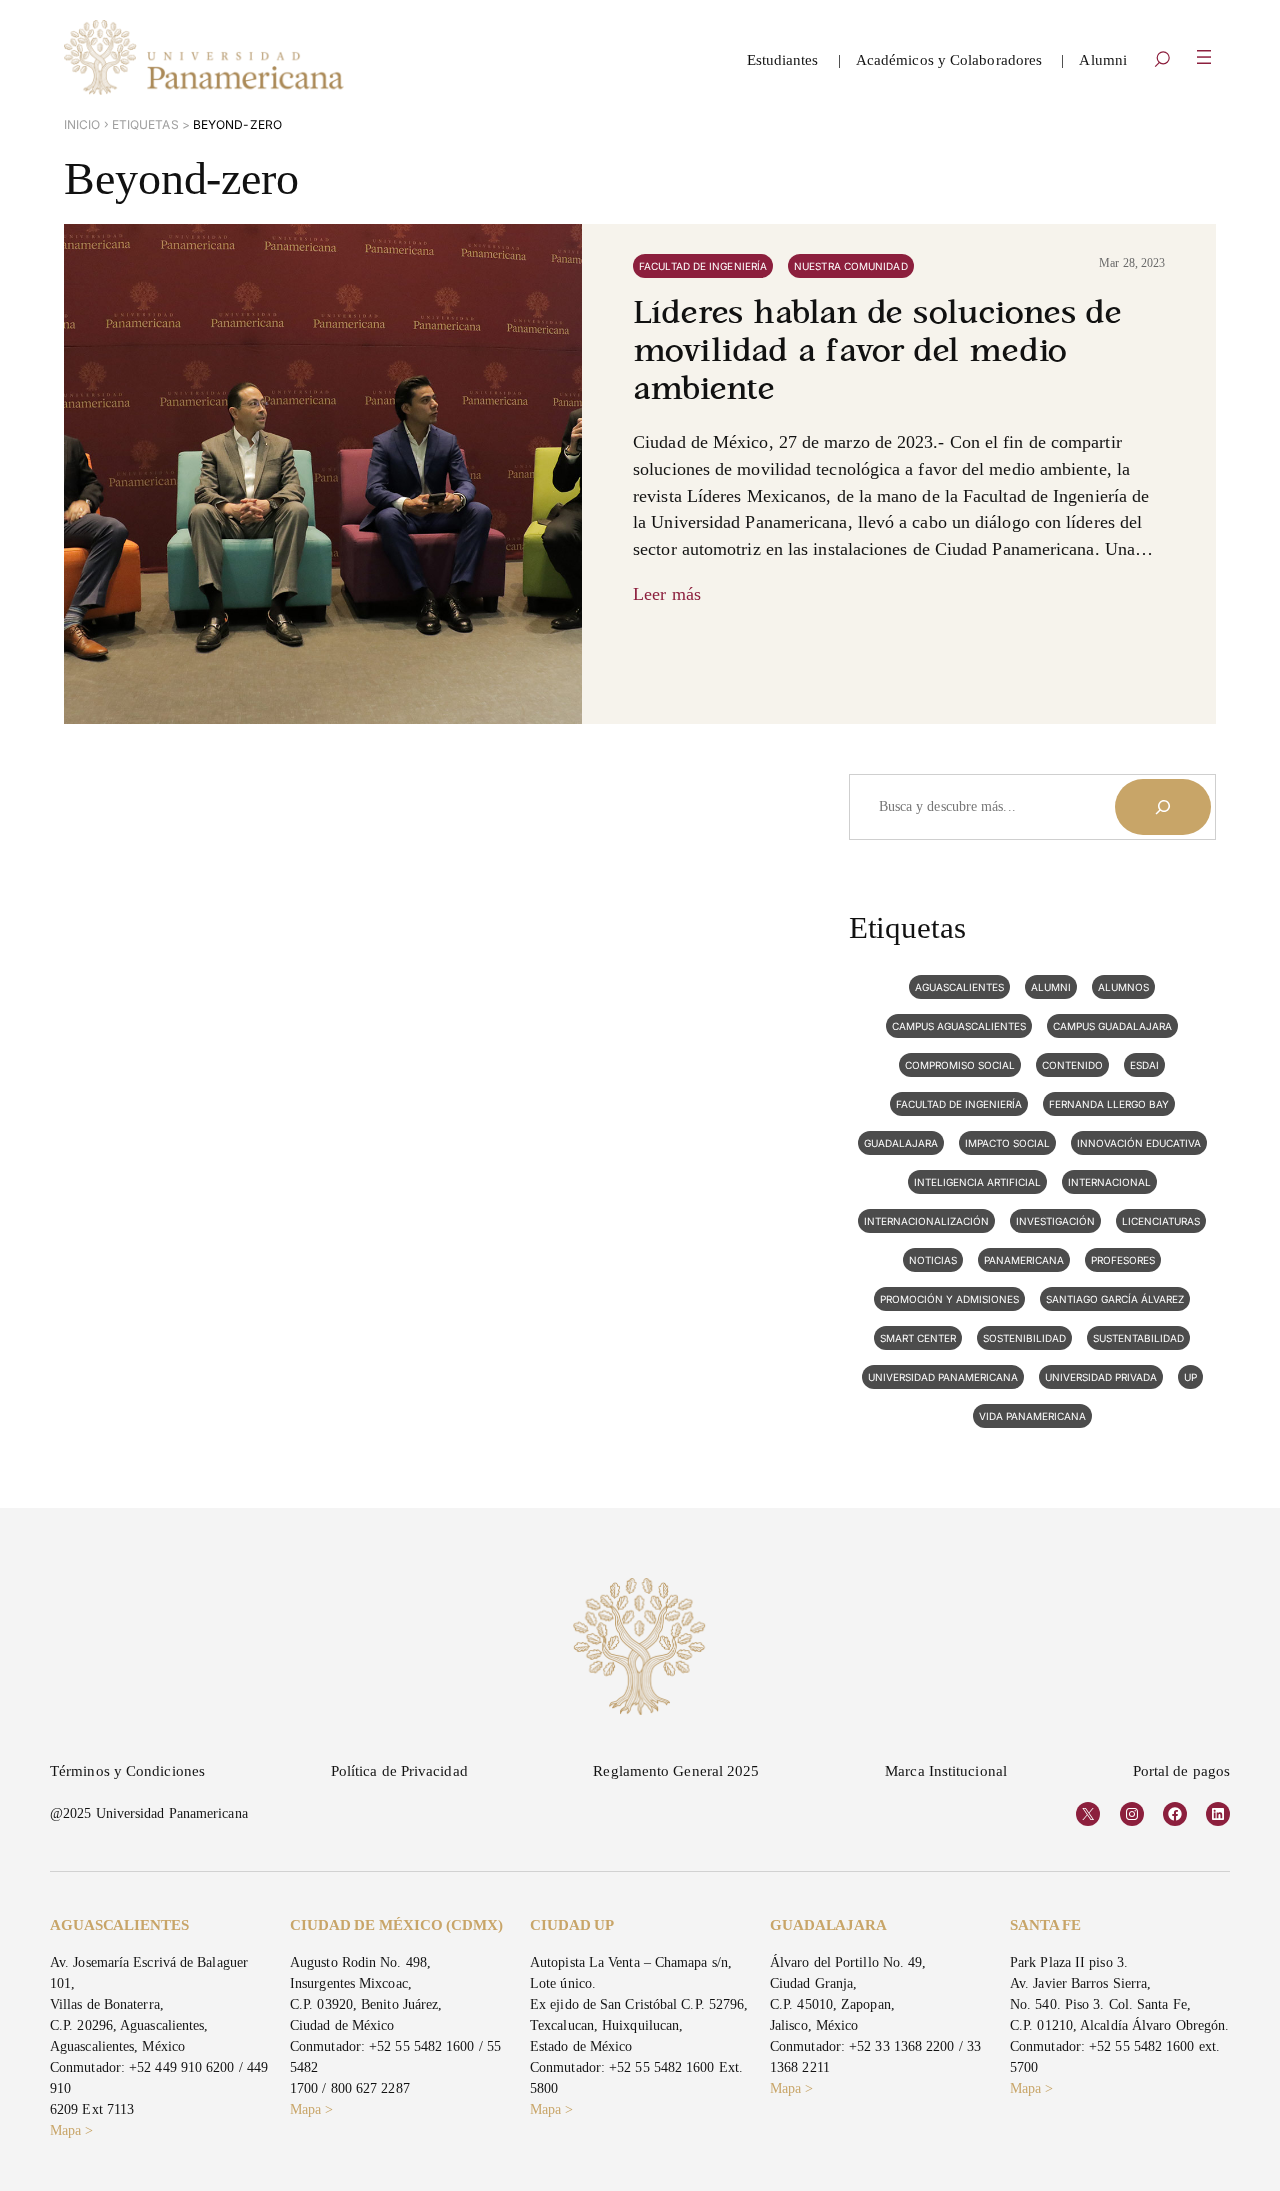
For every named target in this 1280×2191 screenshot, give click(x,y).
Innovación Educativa (1139, 1143)
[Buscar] (1163, 807)
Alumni (1051, 987)
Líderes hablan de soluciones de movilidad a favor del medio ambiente (877, 352)
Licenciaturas (1161, 1221)
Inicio (82, 124)
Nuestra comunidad (851, 266)
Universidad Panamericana (943, 1377)
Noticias (933, 1260)
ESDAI (1144, 1065)
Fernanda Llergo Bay (1109, 1104)
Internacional (1109, 1182)
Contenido (1072, 1065)
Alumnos (1123, 987)
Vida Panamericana (1032, 1416)
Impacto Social (1007, 1143)
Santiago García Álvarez (1115, 1299)
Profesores (1123, 1260)
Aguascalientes (959, 987)
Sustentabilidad (1138, 1338)
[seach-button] (1162, 61)
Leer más (667, 594)
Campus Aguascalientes (959, 1026)
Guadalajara (901, 1143)
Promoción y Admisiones (949, 1299)
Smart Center (918, 1338)
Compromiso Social (960, 1065)
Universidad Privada (1101, 1377)
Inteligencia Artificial (977, 1182)
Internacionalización (926, 1221)
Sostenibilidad (1024, 1338)
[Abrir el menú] (1204, 57)
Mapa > (72, 2130)
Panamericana (1024, 1260)
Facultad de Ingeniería (703, 266)
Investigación (1055, 1221)
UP (1190, 1377)
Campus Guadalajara (1112, 1026)
